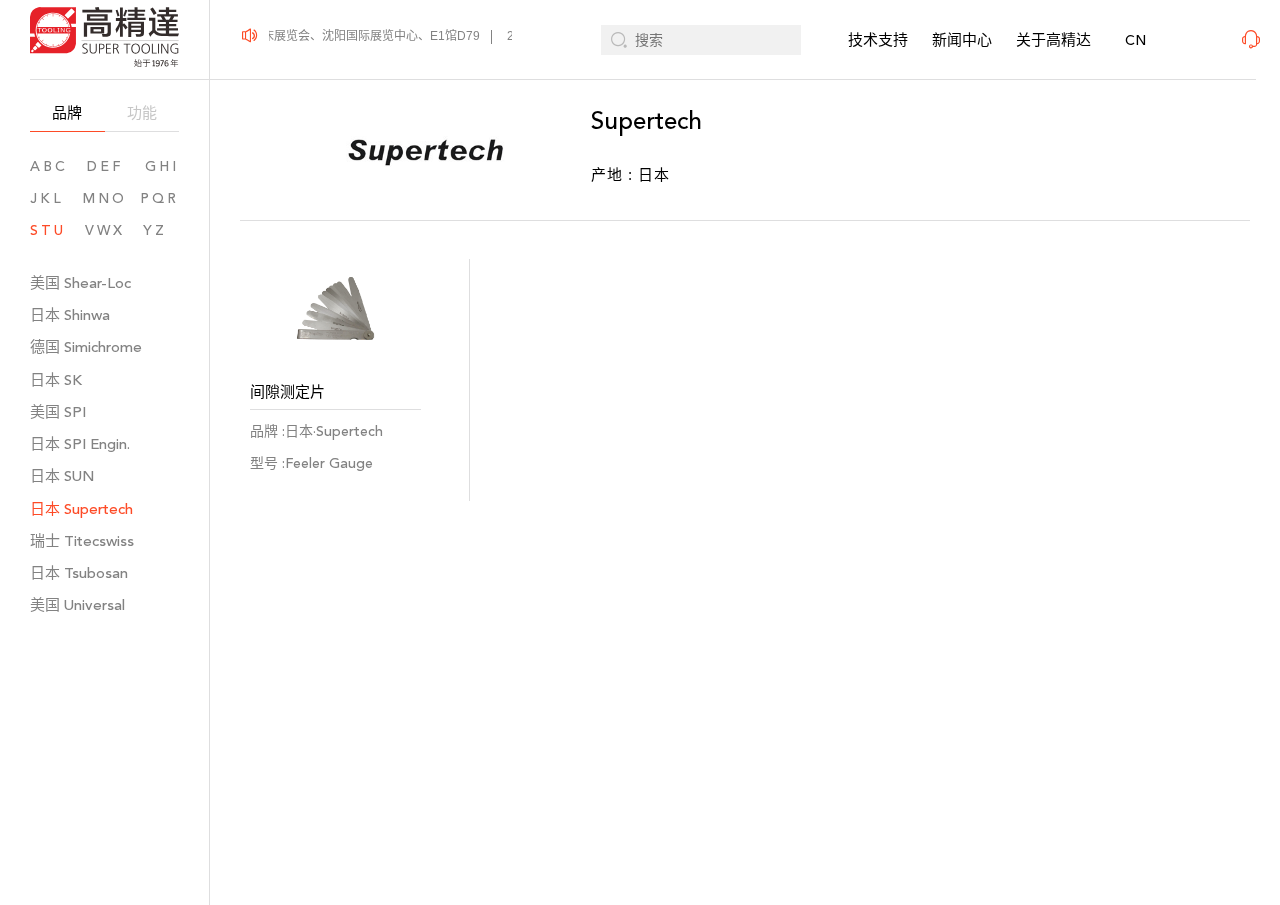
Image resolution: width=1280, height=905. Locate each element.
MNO (105, 198)
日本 (70, 314)
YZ (161, 230)
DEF (105, 166)
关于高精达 (1053, 39)
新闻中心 (962, 39)
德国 (86, 346)
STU (48, 230)
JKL (47, 198)
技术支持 (878, 39)
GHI (162, 166)
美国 (80, 282)
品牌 (67, 112)
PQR (159, 198)
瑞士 (82, 540)
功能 (142, 112)
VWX (105, 230)
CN (1135, 40)
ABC (49, 166)
